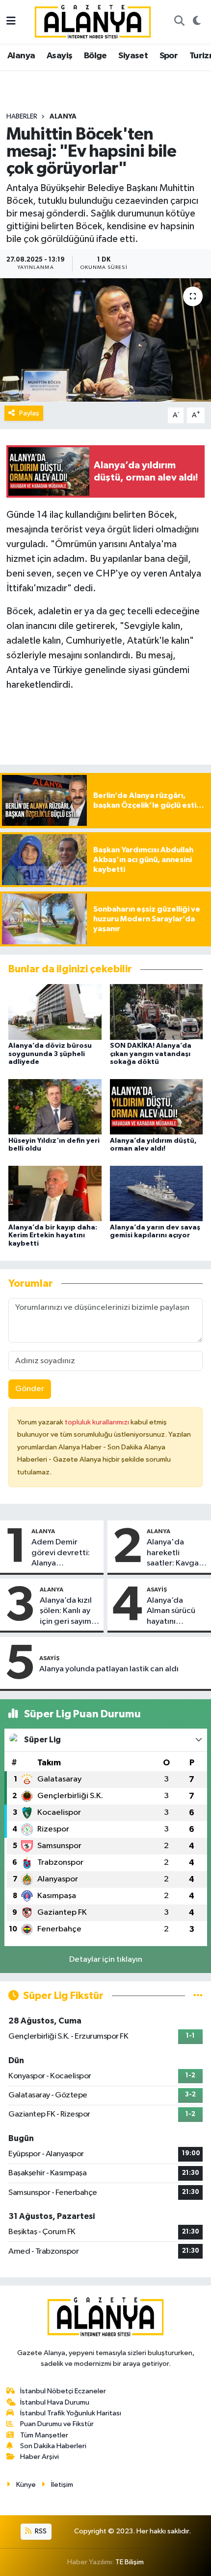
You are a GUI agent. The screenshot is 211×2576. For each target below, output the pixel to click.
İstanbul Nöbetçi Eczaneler (63, 2391)
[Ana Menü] (11, 22)
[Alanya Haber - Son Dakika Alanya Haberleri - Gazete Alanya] (93, 21)
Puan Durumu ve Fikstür (57, 2424)
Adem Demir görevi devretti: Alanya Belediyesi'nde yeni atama (61, 1553)
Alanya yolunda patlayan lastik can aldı (109, 1669)
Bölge (95, 56)
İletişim (62, 2485)
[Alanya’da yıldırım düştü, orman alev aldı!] (157, 1107)
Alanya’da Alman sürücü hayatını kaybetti (171, 1612)
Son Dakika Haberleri (53, 2446)
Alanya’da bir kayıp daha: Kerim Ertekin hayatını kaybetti (53, 1236)
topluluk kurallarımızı (98, 1422)
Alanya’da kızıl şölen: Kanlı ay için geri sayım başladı (66, 1612)
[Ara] (179, 22)
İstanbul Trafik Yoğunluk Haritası (71, 2413)
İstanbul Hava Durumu (55, 2402)
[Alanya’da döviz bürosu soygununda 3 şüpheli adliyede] (55, 1012)
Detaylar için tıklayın (106, 1960)
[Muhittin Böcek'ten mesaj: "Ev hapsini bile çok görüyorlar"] (105, 340)
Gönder (30, 1389)
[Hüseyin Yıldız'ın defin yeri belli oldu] (55, 1107)
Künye (26, 2485)
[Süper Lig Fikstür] (198, 1996)
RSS (40, 2531)
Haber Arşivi (40, 2457)
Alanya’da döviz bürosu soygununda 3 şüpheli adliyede (50, 1054)
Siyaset (133, 56)
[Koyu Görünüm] (197, 22)
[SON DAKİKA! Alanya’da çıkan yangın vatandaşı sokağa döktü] (157, 1012)
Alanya (21, 56)
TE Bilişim (130, 2562)
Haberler (22, 117)
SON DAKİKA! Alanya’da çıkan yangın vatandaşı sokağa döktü (151, 1054)
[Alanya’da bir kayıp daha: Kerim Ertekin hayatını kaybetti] (55, 1193)
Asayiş (59, 56)
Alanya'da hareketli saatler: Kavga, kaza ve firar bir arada (174, 1553)
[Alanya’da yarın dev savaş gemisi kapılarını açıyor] (157, 1193)
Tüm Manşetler (44, 2435)
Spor (169, 56)
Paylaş (29, 413)
